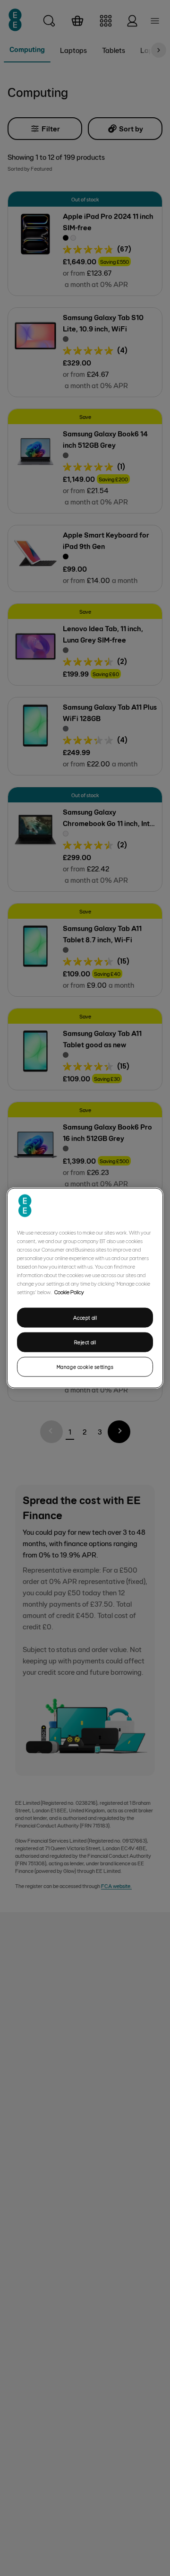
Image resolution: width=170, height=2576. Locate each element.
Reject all (85, 1342)
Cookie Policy (69, 1292)
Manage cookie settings (85, 1366)
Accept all (85, 1318)
